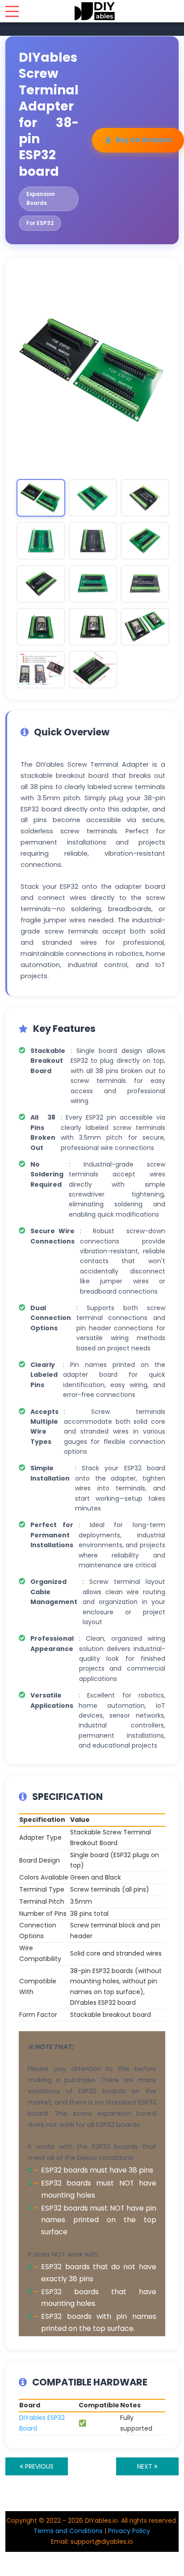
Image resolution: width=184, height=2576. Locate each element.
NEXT (146, 2466)
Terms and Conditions (68, 2531)
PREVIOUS (38, 2466)
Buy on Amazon (144, 140)
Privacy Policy (129, 2531)
